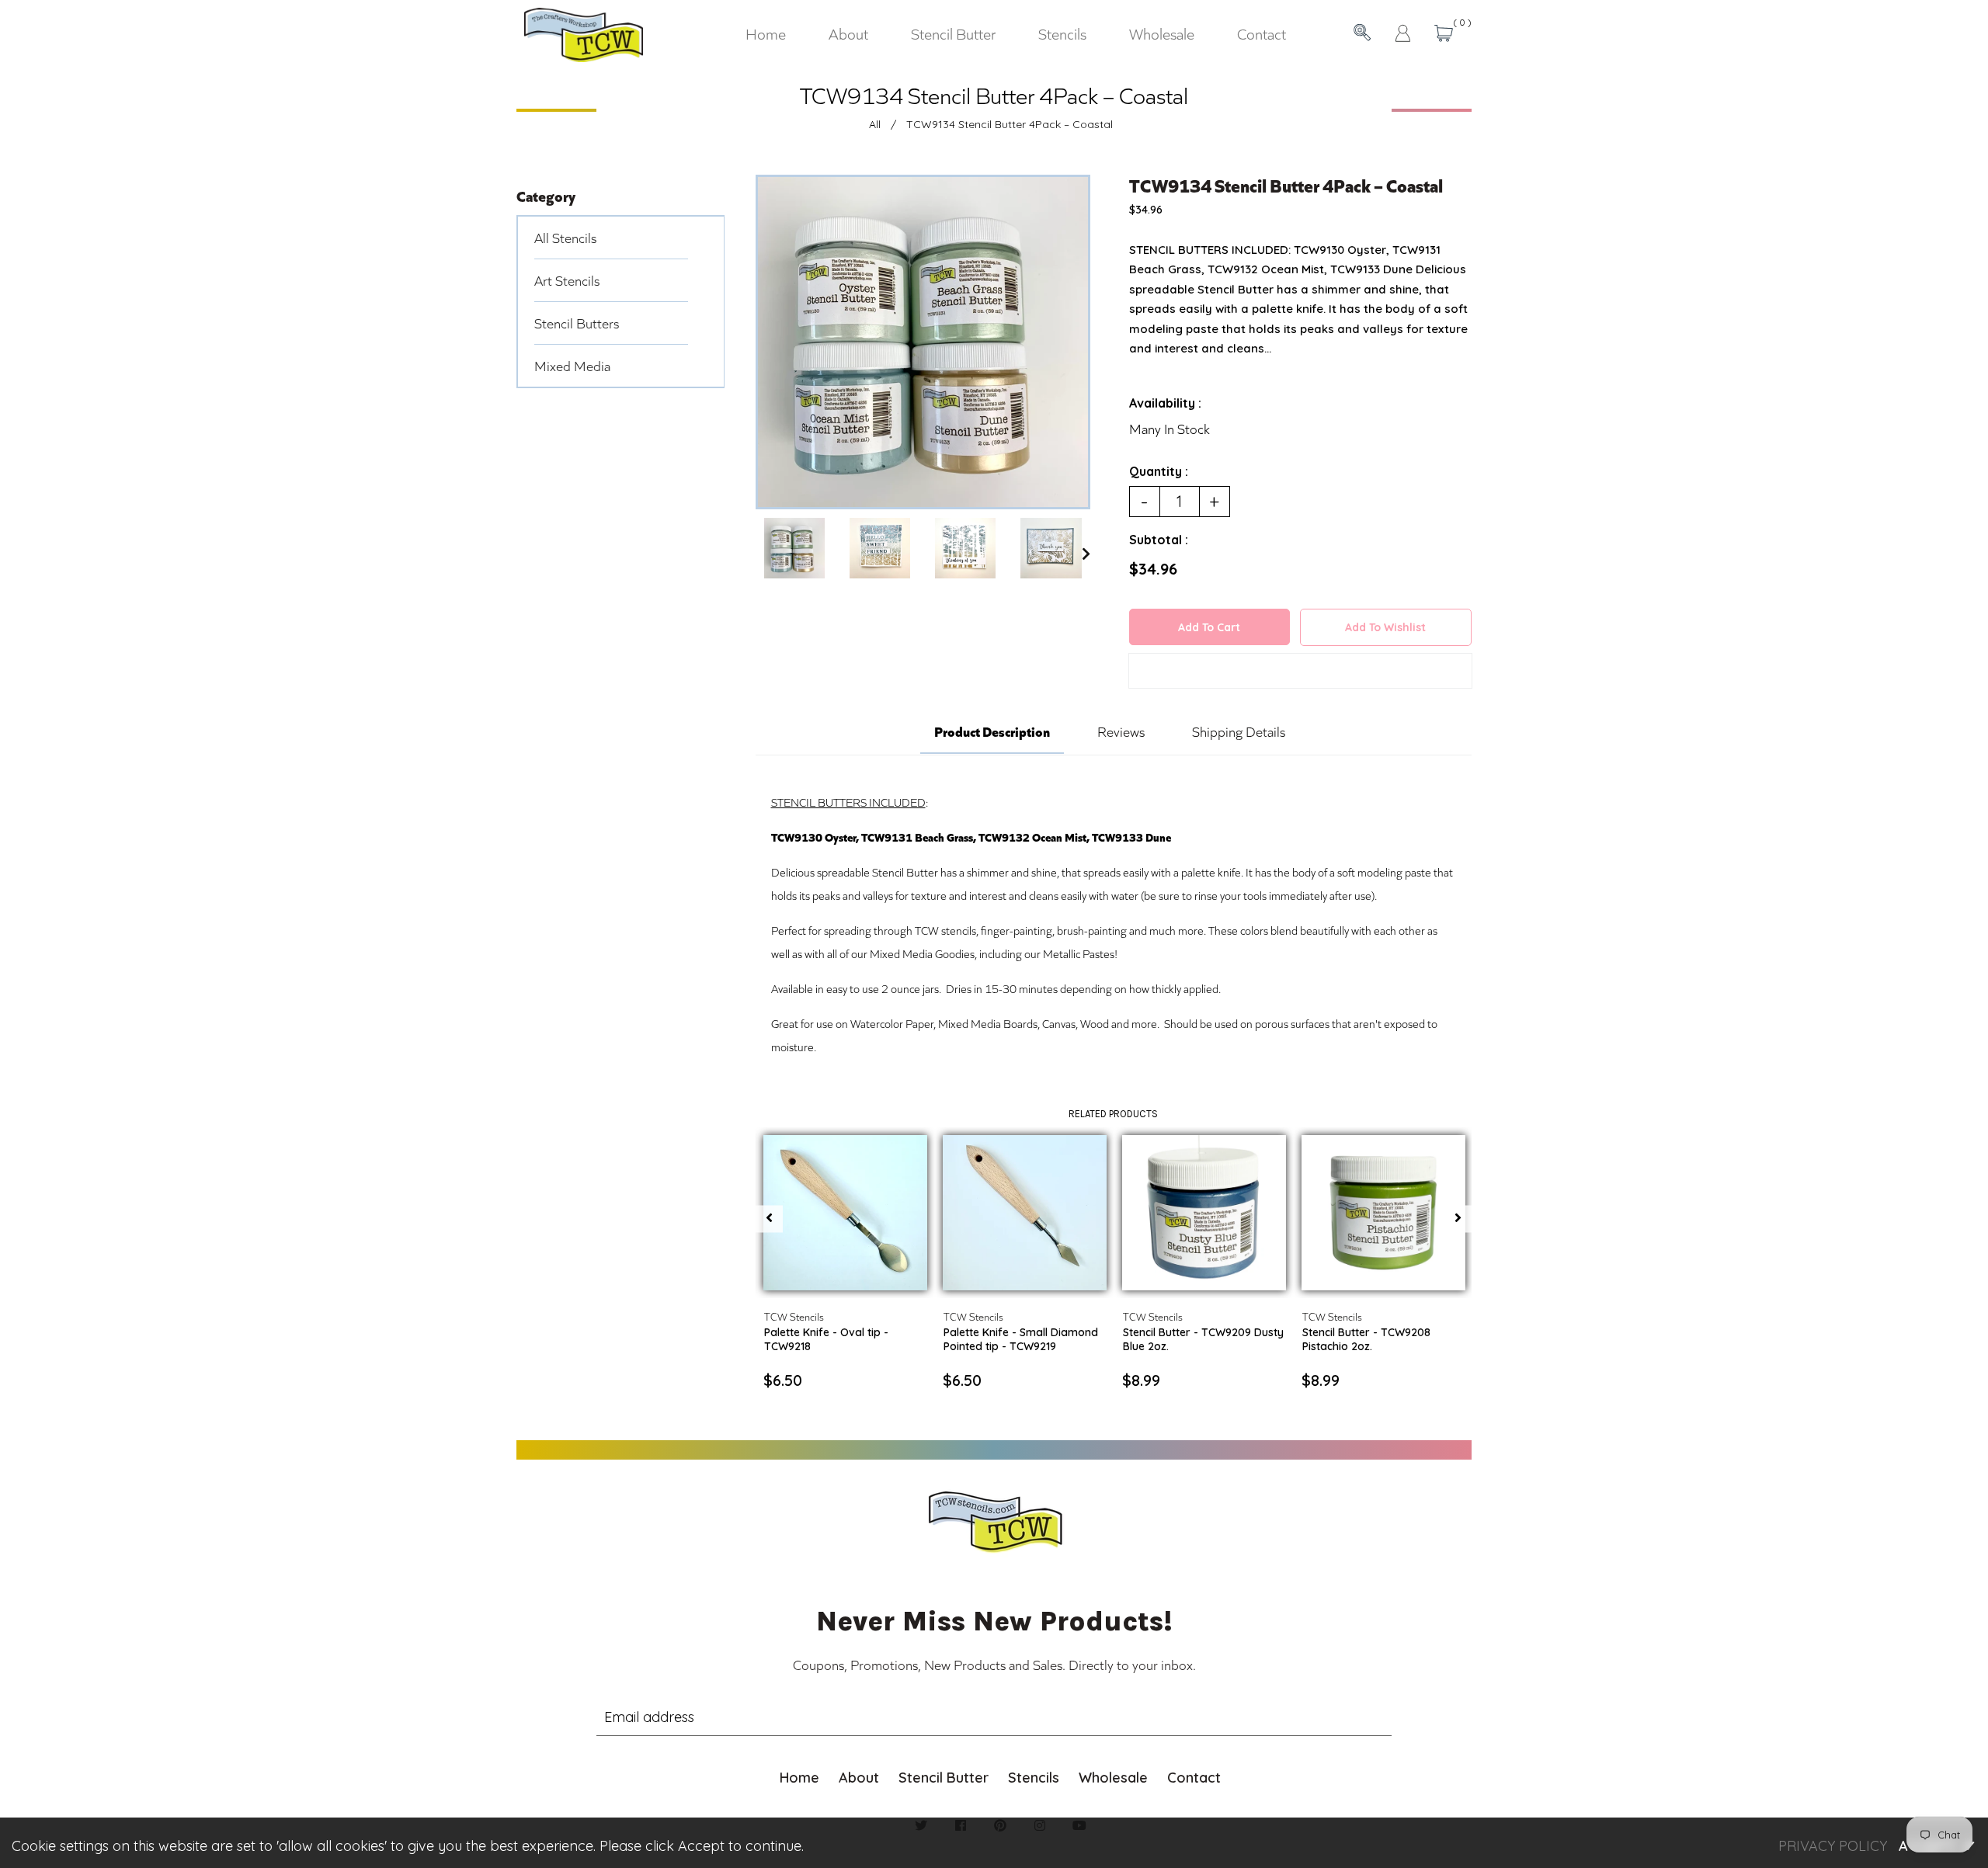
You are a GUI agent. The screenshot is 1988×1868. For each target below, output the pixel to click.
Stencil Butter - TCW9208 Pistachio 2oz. (1366, 1339)
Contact (1194, 1778)
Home (799, 1778)
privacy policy (1833, 1846)
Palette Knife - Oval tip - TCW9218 (826, 1339)
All (875, 124)
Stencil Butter (944, 1778)
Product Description (992, 731)
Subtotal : (1159, 540)
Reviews (1121, 731)
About (859, 1778)
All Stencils (565, 238)
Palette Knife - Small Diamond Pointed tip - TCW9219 (1021, 1339)
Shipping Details (1239, 731)
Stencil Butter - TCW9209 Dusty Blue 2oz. (1203, 1339)
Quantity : (1159, 471)
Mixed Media (572, 366)
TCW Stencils (794, 1316)
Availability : (1165, 403)
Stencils (1034, 1778)
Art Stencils (567, 280)
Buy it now (1300, 674)
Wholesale (1113, 1778)
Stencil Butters (577, 323)
